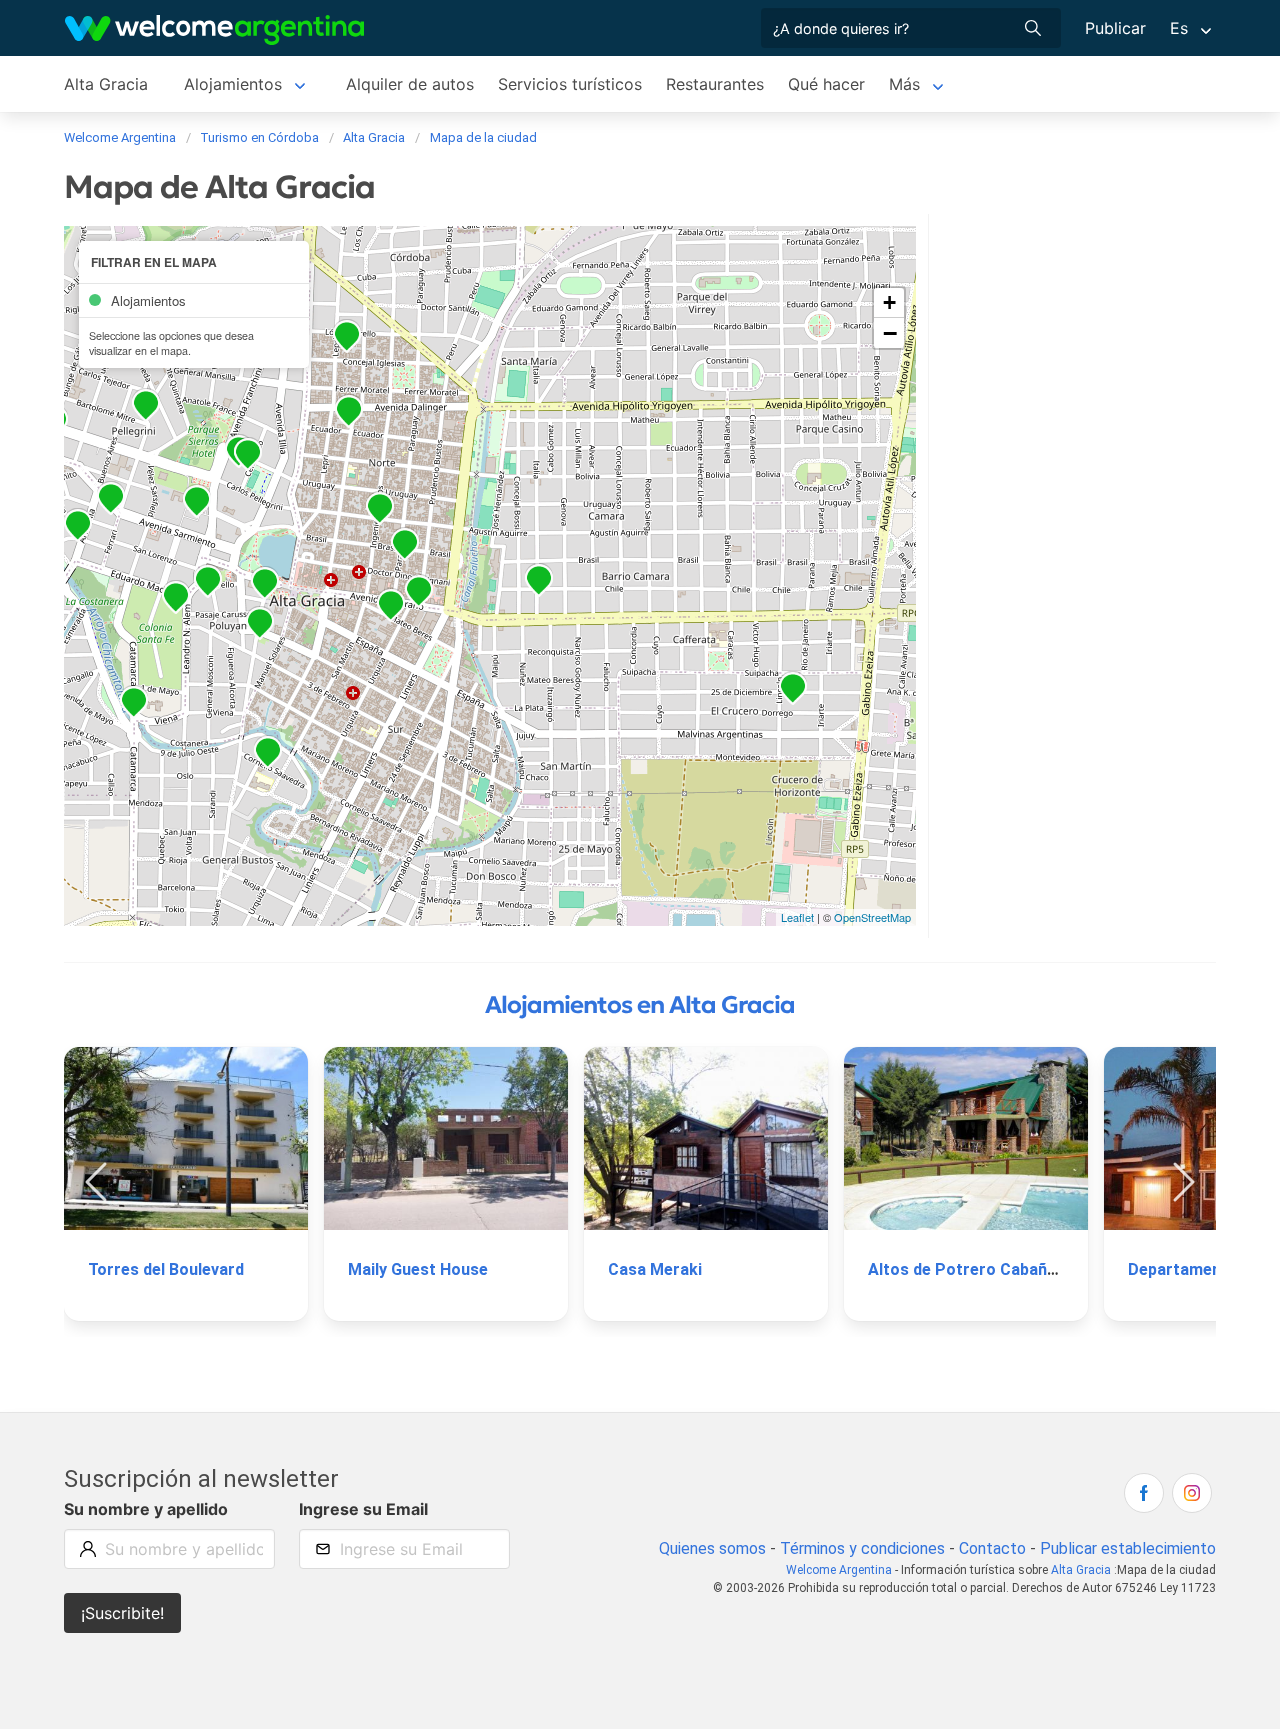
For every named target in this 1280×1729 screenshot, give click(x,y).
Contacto (992, 1548)
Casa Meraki (655, 1269)
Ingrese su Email (363, 1509)
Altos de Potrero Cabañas (966, 1269)
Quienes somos (712, 1548)
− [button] (890, 333)
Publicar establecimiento (1128, 1548)
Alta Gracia (106, 84)
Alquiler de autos (410, 84)
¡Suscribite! (122, 1613)
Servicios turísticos (570, 84)
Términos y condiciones (862, 1548)
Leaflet (797, 917)
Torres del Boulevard (166, 1269)
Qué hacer (826, 84)
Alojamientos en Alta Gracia (640, 1005)
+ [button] (889, 302)
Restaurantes (715, 84)
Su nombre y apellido (146, 1509)
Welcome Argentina (839, 1570)
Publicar (1115, 28)
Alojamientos (233, 84)
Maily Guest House (418, 1269)
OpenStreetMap (872, 917)
